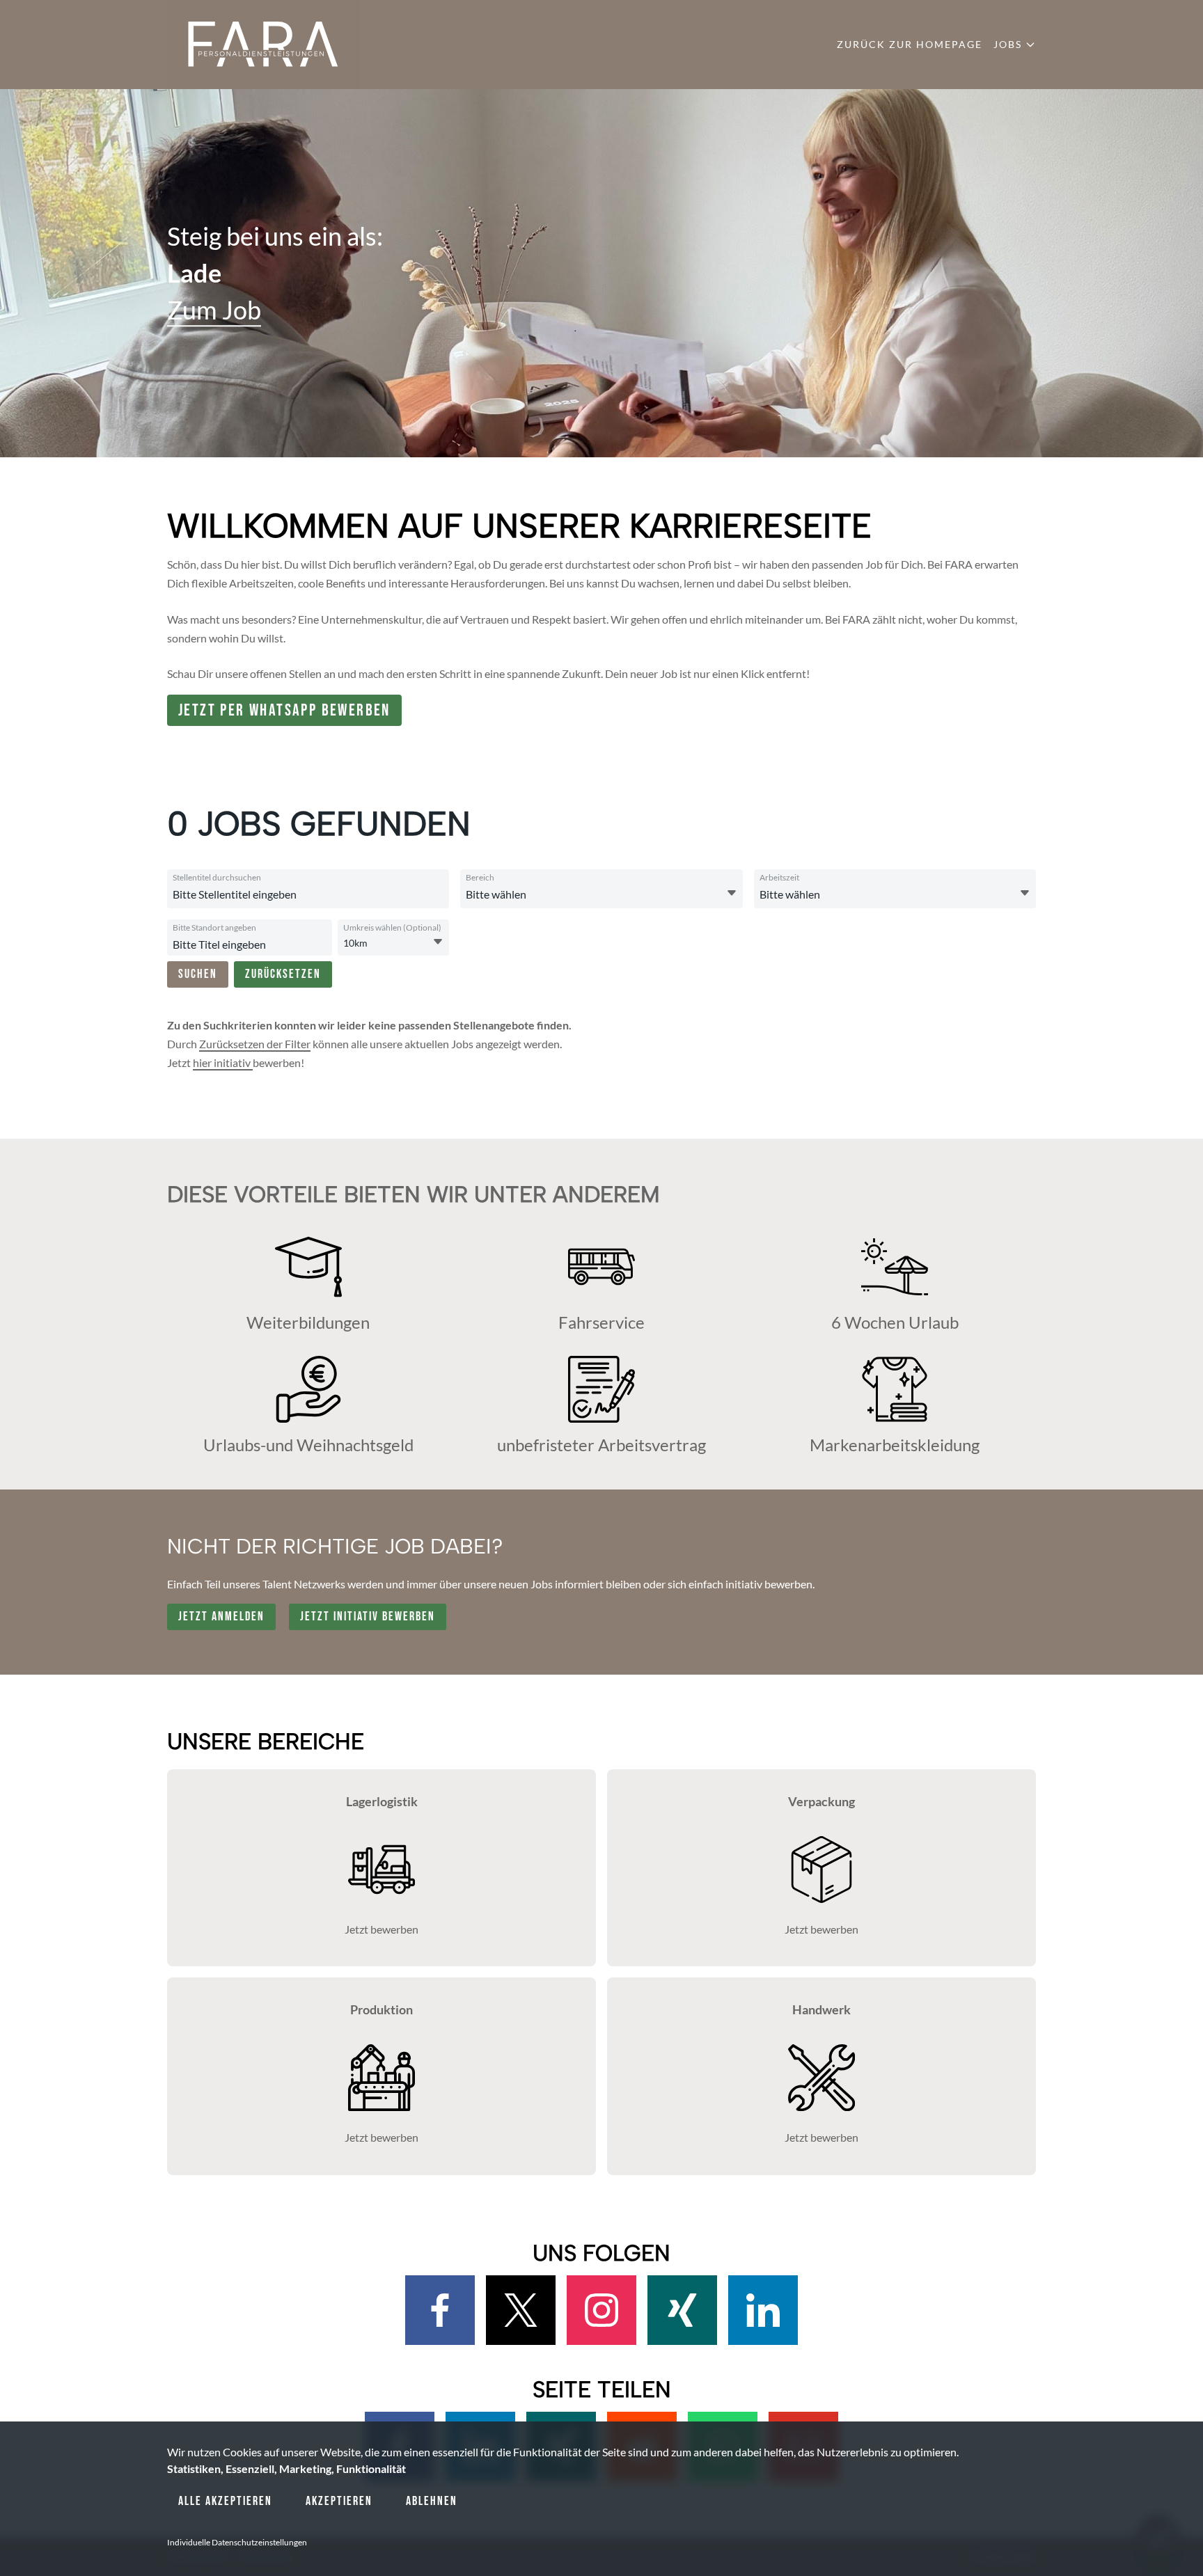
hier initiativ (223, 1062)
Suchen (198, 974)
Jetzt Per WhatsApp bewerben (284, 710)
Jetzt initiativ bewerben (368, 1617)
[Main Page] (264, 45)
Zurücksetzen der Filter (255, 1044)
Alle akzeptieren (225, 2501)
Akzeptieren (339, 2501)
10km (355, 943)
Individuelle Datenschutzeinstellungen (237, 2542)
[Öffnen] (732, 893)
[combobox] (306, 894)
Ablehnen (432, 2501)
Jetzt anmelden (221, 1617)
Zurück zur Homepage (910, 44)
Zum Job (214, 310)
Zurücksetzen (283, 974)
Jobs (1008, 44)
